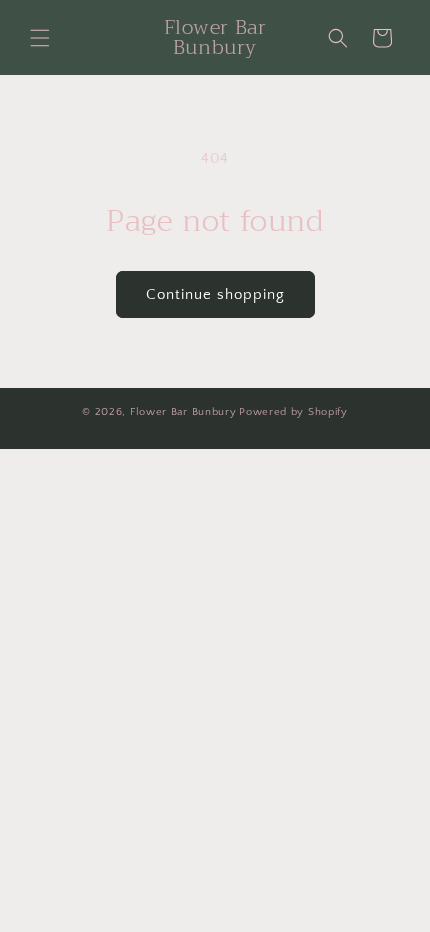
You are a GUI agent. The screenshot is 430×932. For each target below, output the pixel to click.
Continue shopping (215, 294)
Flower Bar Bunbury (183, 412)
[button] (40, 38)
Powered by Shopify (293, 412)
